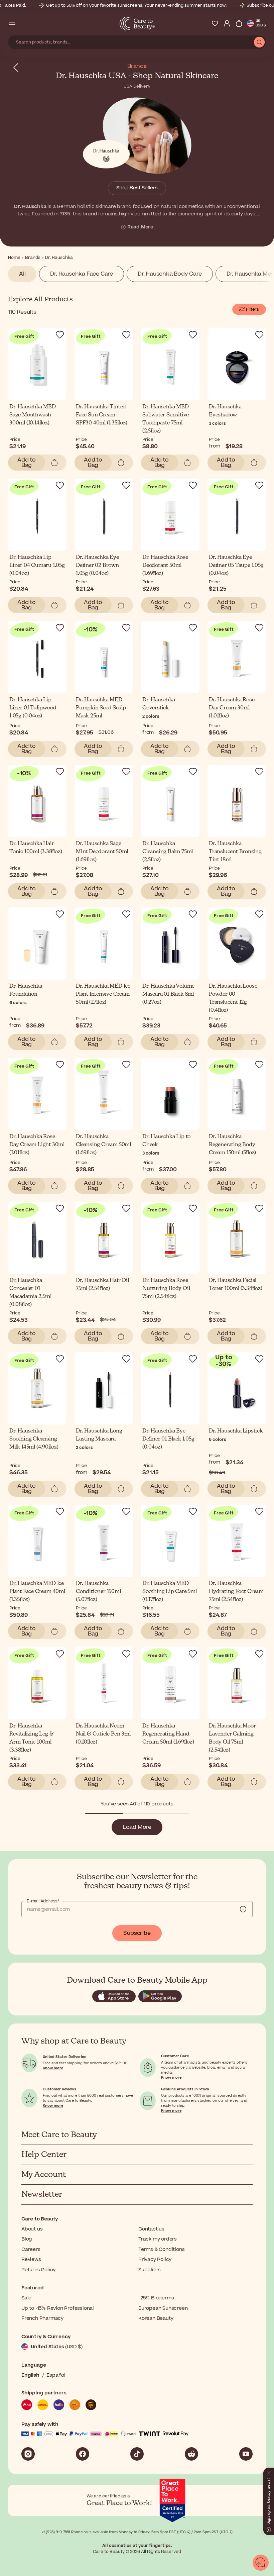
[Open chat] (261, 2563)
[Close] (269, 2472)
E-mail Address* (43, 1901)
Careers (31, 2249)
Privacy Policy (155, 2259)
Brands (137, 66)
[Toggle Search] (24, 23)
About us (32, 2229)
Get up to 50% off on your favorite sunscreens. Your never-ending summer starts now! (136, 5)
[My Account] (227, 23)
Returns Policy (38, 2270)
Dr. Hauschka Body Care (170, 274)
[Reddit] (191, 2454)
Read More (140, 227)
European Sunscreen (163, 2308)
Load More (137, 1827)
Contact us (151, 2229)
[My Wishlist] (215, 23)
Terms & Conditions (161, 2249)
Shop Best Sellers (137, 188)
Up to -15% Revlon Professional (58, 2308)
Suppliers (150, 2270)
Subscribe (137, 1933)
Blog (27, 2239)
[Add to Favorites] (60, 335)
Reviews (31, 2259)
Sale (26, 2298)
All (22, 274)
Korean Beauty (156, 2318)
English (30, 2375)
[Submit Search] (259, 42)
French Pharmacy (42, 2318)
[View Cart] (239, 23)
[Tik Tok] (137, 2454)
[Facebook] (83, 2454)
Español (56, 2375)
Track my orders (158, 2239)
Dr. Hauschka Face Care (82, 274)
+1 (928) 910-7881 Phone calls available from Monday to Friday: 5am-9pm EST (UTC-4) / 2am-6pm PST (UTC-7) (137, 2532)
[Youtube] (246, 2454)
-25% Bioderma (156, 2298)
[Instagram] (28, 2454)
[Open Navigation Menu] (12, 23)
